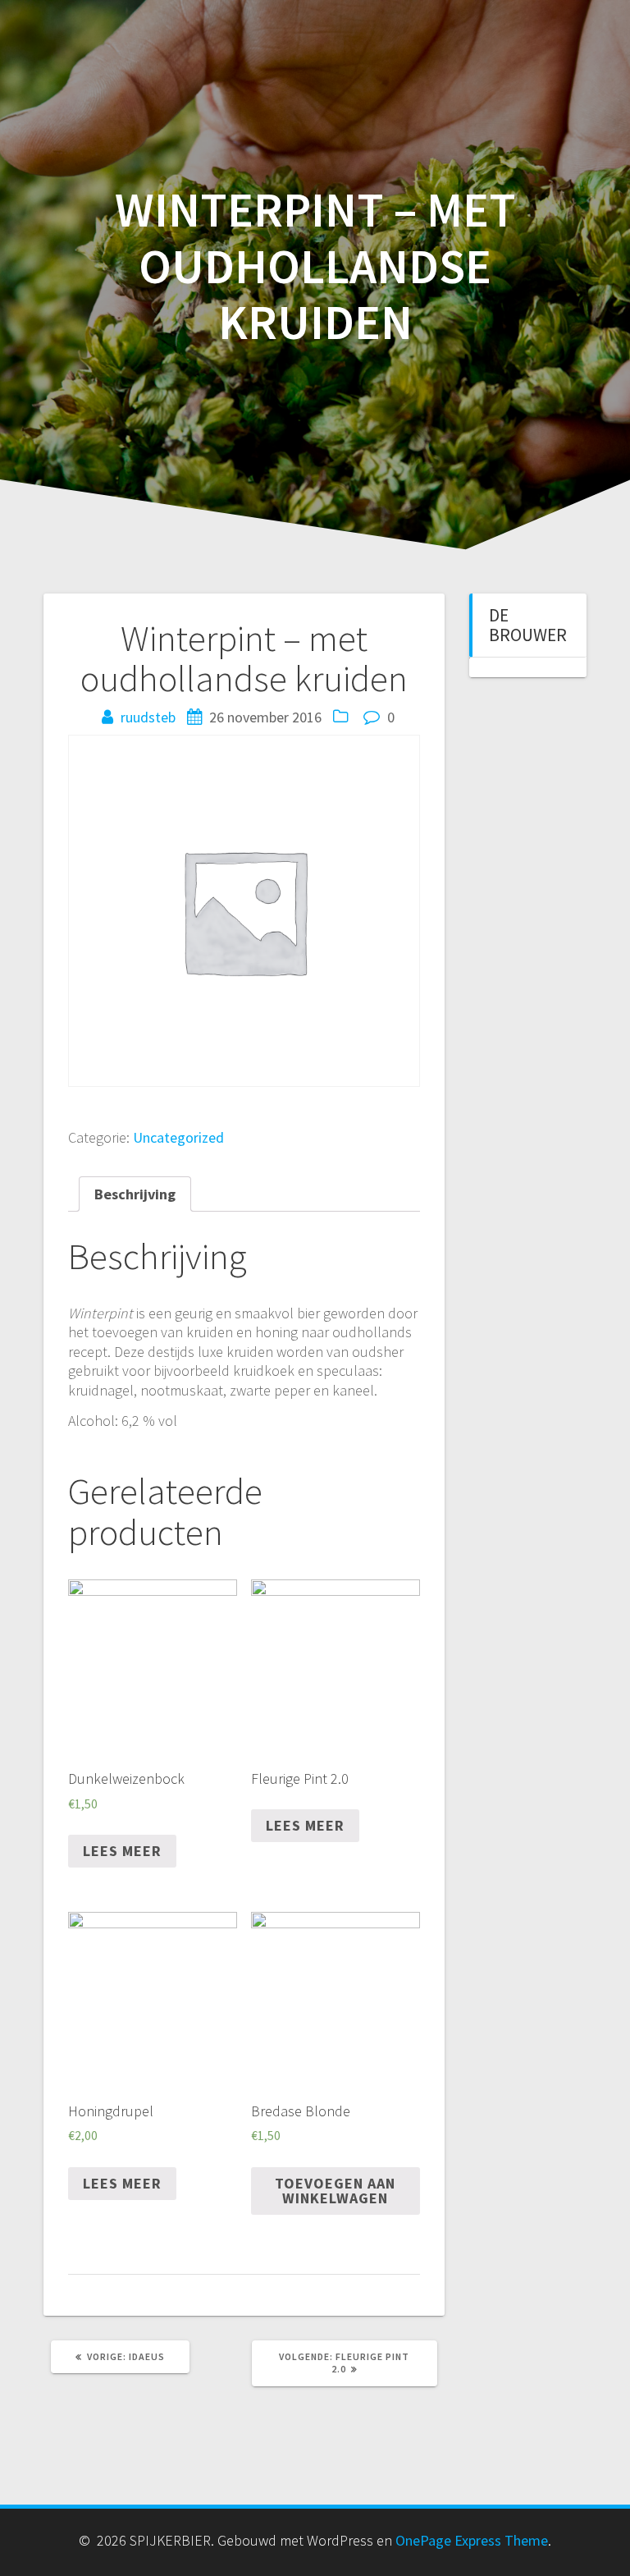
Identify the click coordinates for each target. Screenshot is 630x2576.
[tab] (135, 1194)
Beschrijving (135, 1194)
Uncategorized (178, 1137)
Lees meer (122, 1851)
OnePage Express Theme (472, 2540)
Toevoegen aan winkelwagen (335, 2191)
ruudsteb (148, 717)
